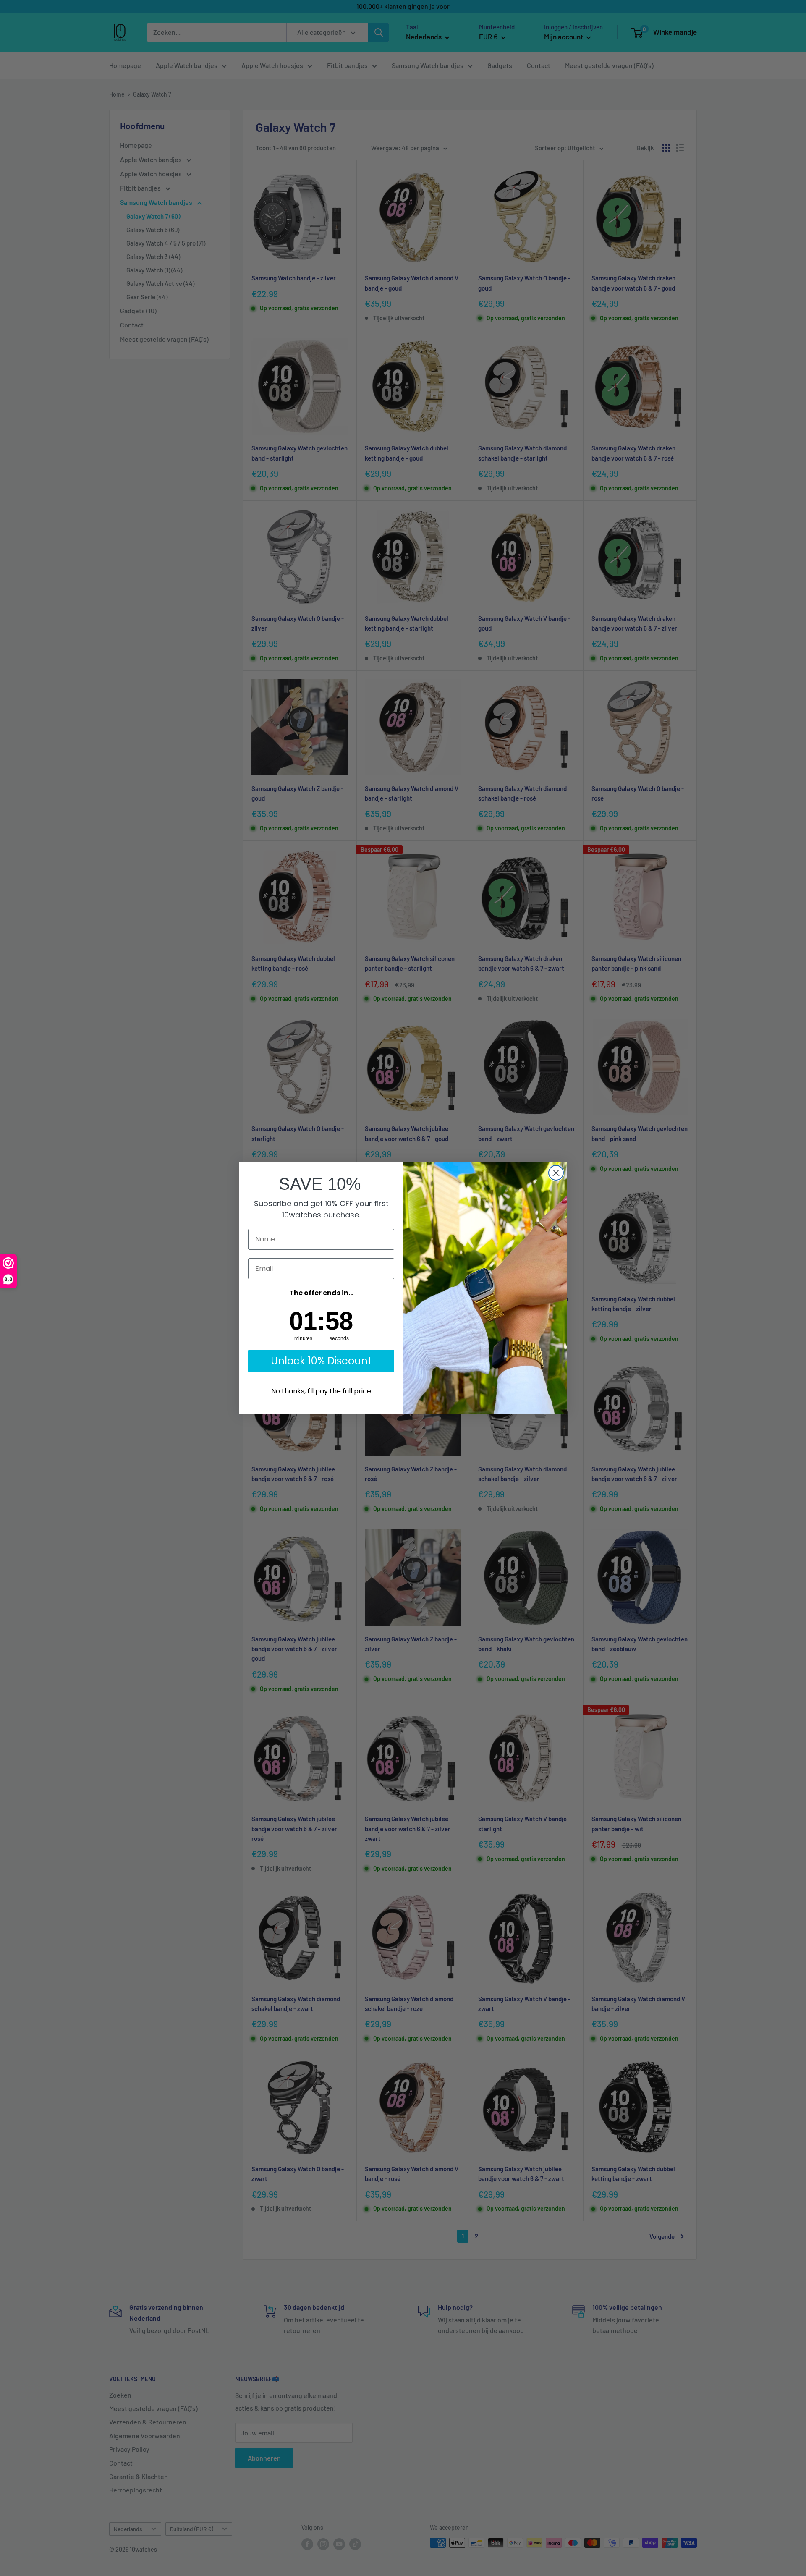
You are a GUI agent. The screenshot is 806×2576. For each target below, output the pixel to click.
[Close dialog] (556, 1173)
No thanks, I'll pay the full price (321, 1391)
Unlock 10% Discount (321, 1361)
